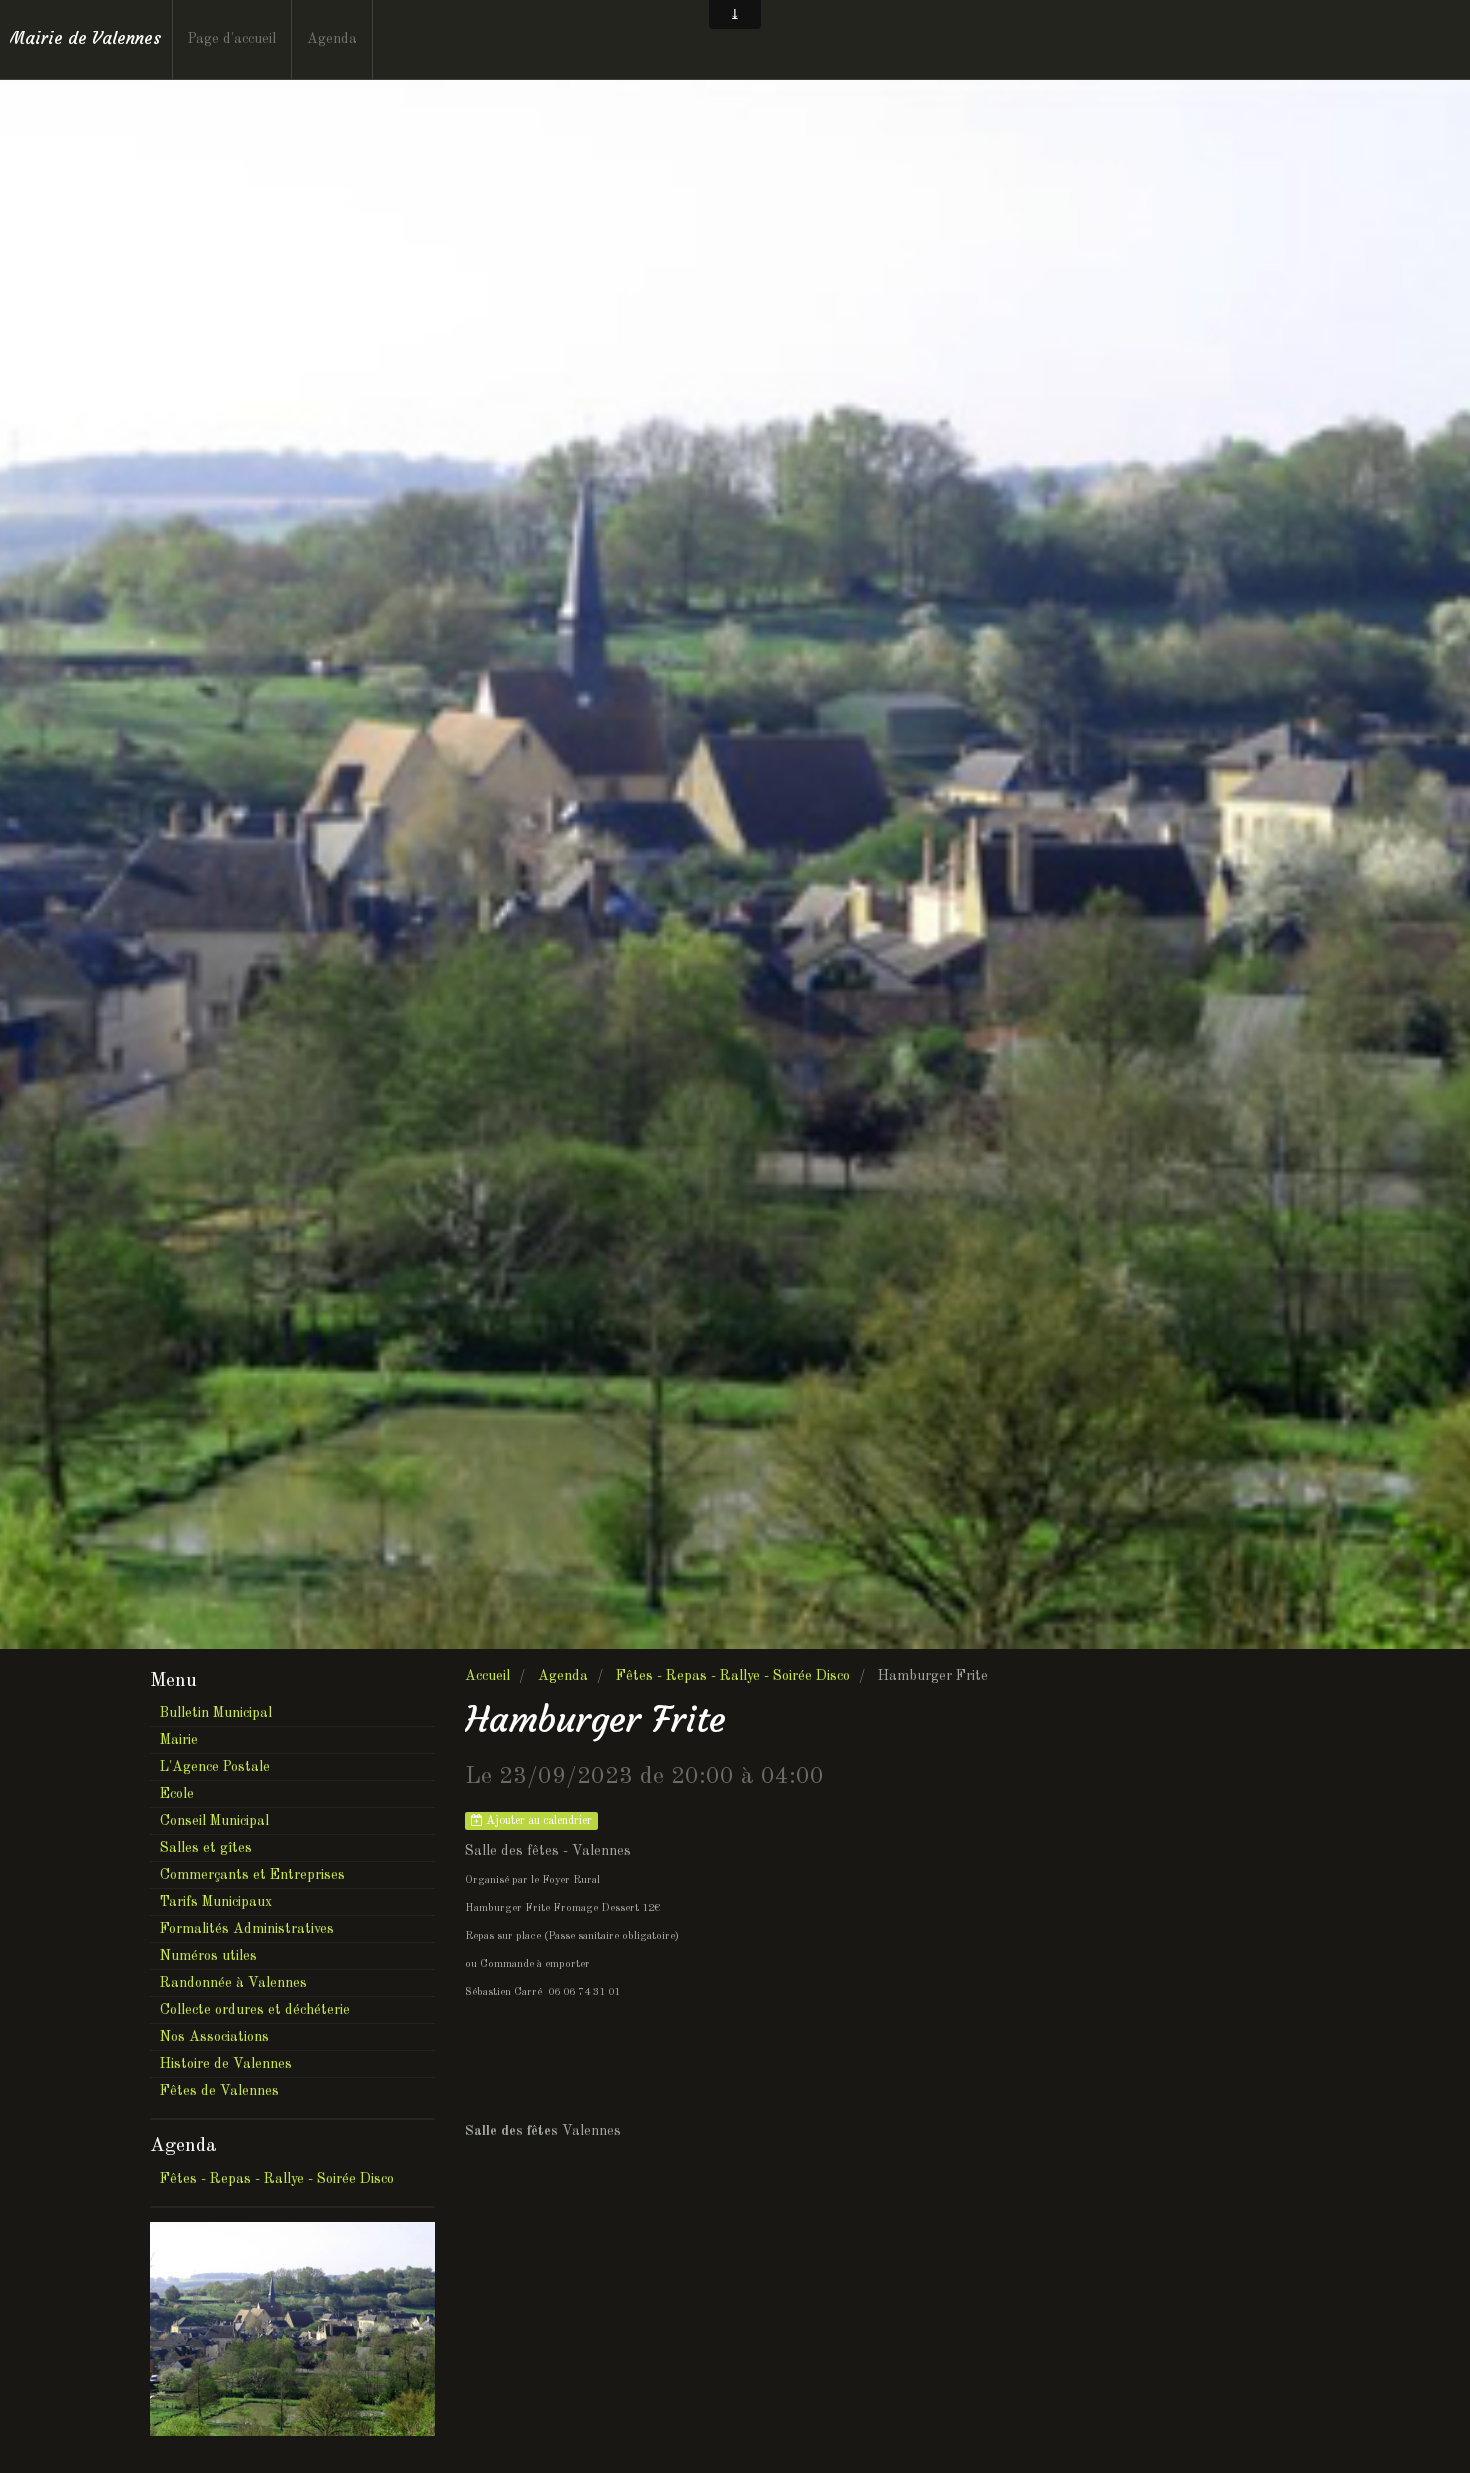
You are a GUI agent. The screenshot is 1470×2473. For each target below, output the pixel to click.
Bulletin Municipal (216, 1713)
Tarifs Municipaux (216, 1902)
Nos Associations (214, 2037)
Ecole (177, 1794)
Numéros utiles (208, 1956)
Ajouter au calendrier (537, 1821)
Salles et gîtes (206, 1848)
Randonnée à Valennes (233, 1983)
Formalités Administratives (247, 1929)
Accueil (487, 1676)
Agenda (332, 39)
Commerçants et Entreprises (252, 1875)
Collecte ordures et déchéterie (255, 2010)
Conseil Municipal (214, 1821)
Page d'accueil (232, 39)
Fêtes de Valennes (219, 2091)
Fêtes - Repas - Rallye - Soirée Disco (733, 1676)
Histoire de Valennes (226, 2064)
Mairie (179, 1740)
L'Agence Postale (215, 1767)
